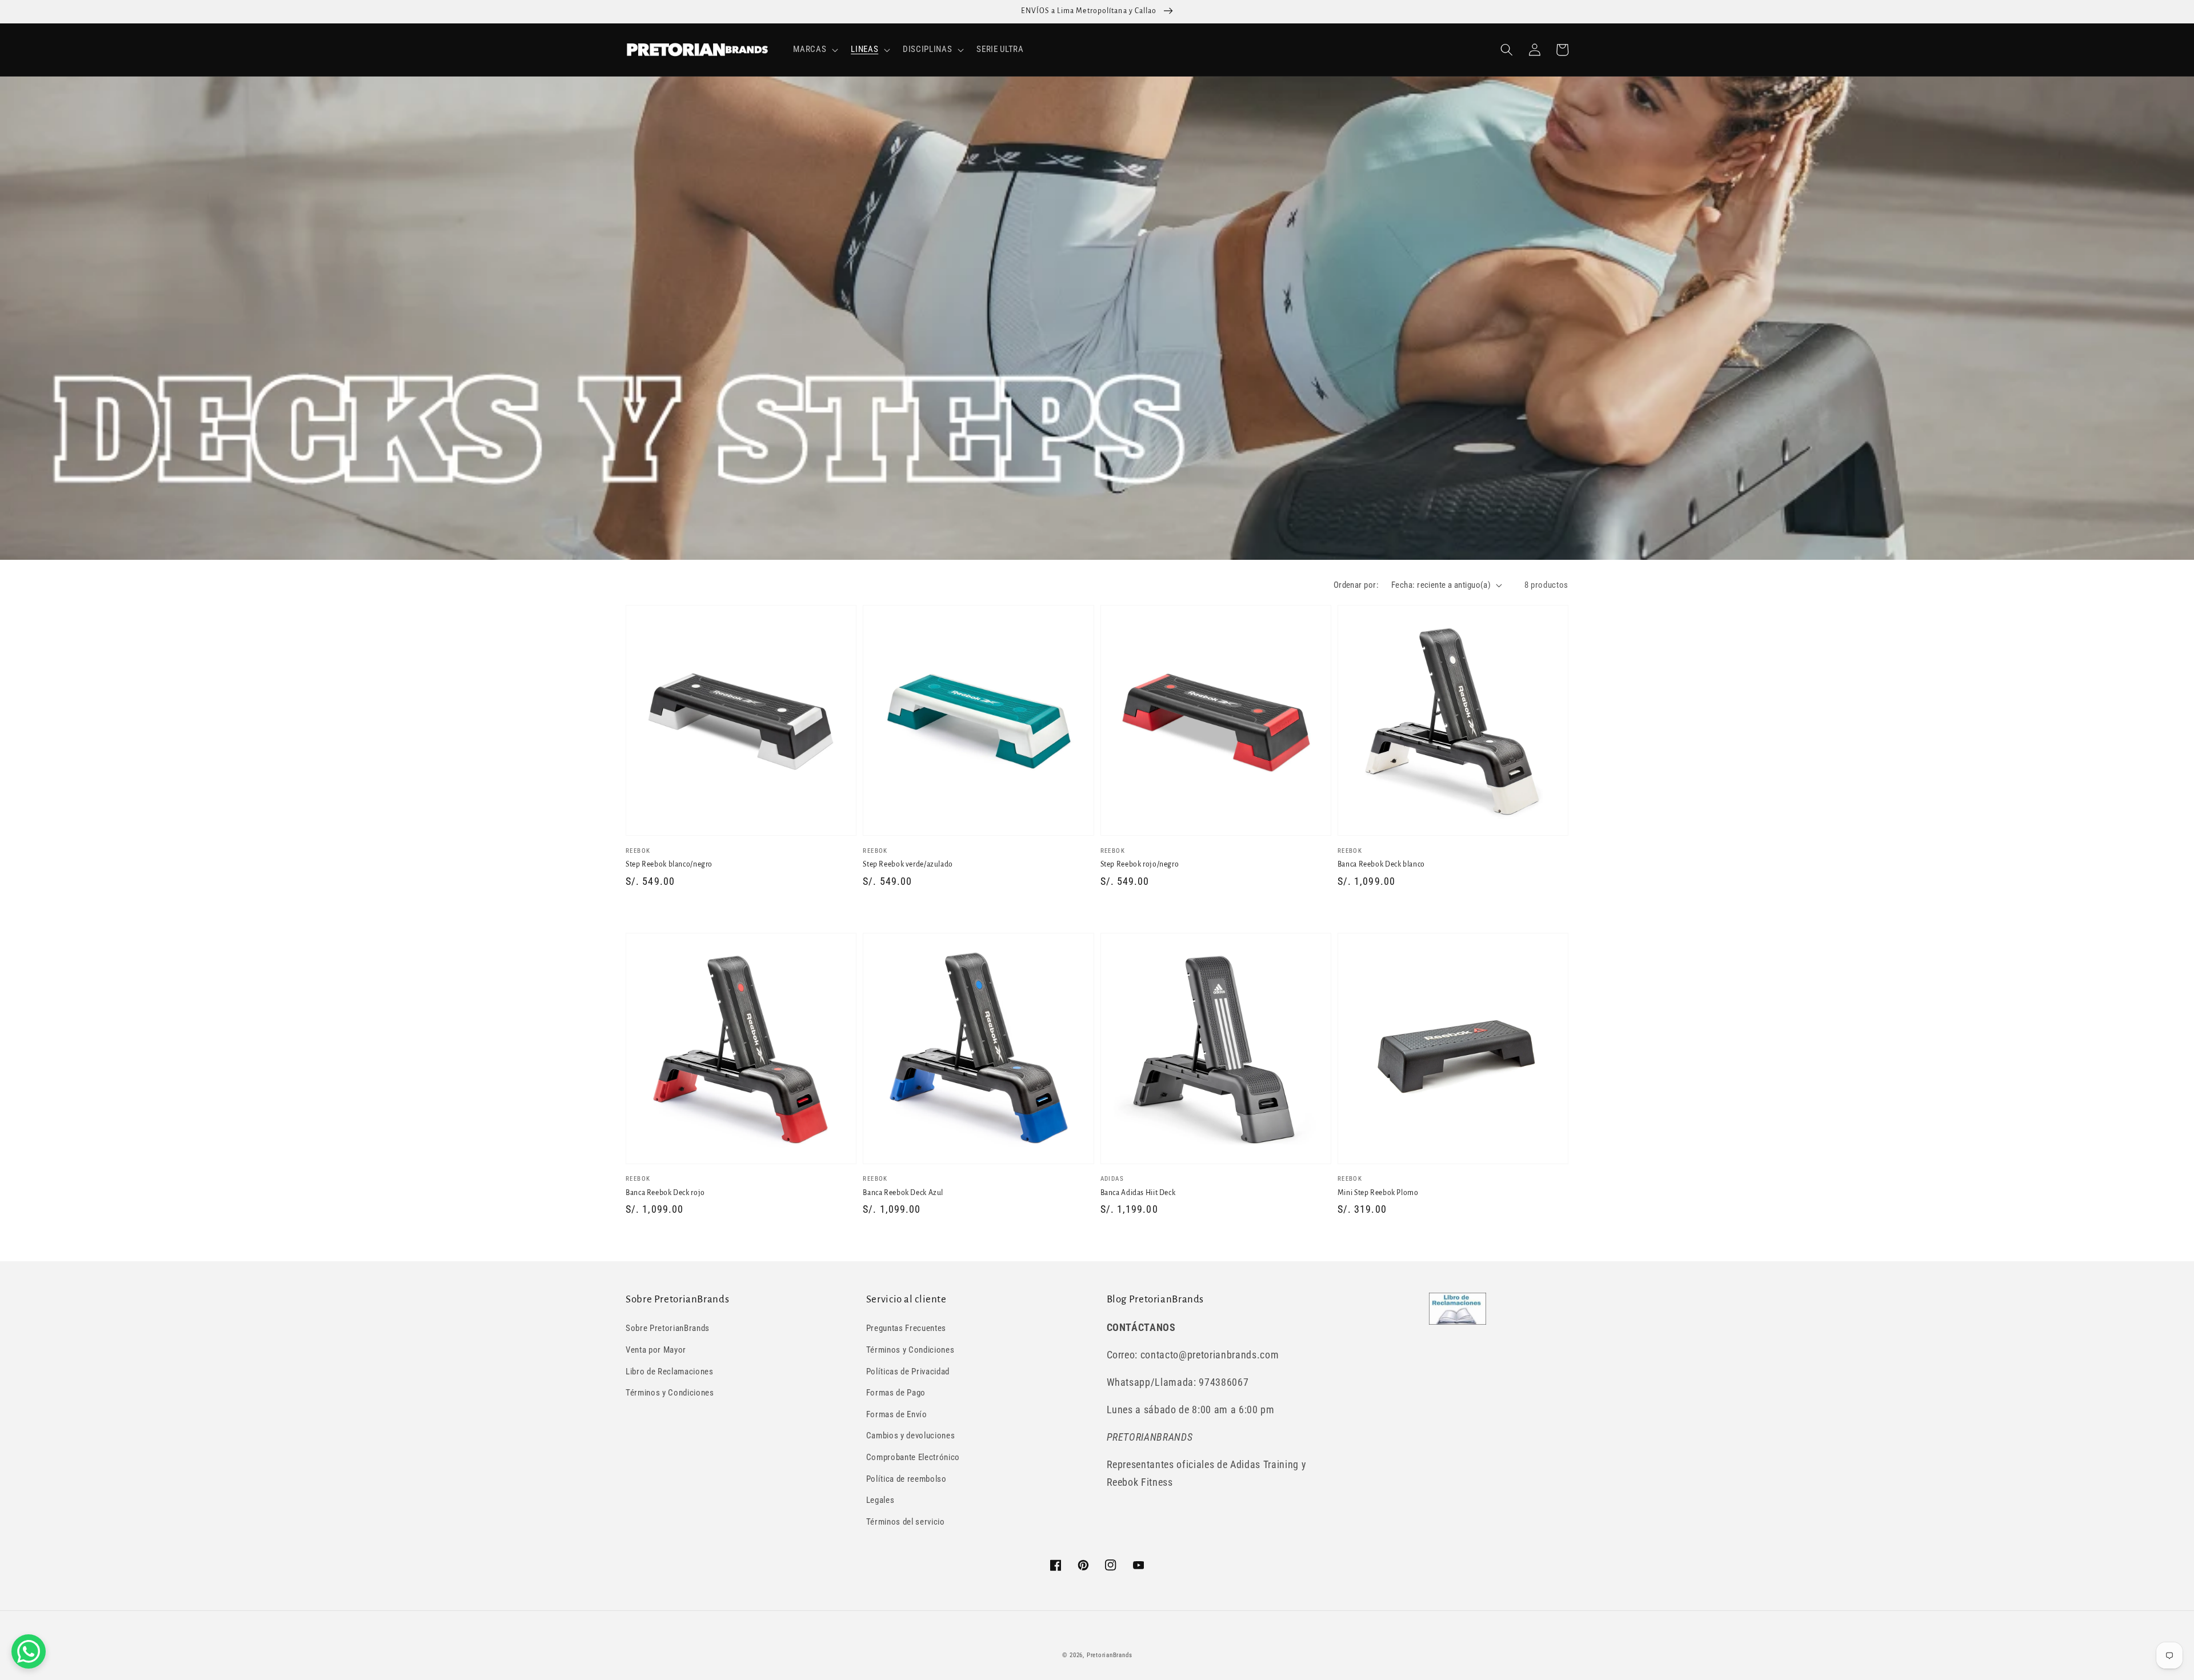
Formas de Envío (897, 1414)
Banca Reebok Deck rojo (665, 1193)
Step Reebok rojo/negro (1140, 864)
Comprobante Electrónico (913, 1457)
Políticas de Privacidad (908, 1372)
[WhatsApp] (29, 1651)
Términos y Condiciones (670, 1393)
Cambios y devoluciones (911, 1436)
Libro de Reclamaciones (670, 1372)
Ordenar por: (1356, 585)
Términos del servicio (906, 1522)
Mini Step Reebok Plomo (1378, 1193)
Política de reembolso (906, 1479)
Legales (880, 1500)
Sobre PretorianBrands (668, 1328)
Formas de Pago (896, 1393)
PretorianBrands (1110, 1655)
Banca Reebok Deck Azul (903, 1193)
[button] (814, 50)
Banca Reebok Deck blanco (1381, 864)
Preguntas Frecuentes (906, 1328)
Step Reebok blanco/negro (669, 864)
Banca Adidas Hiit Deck (1138, 1193)
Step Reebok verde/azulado (908, 864)
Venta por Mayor (656, 1350)
